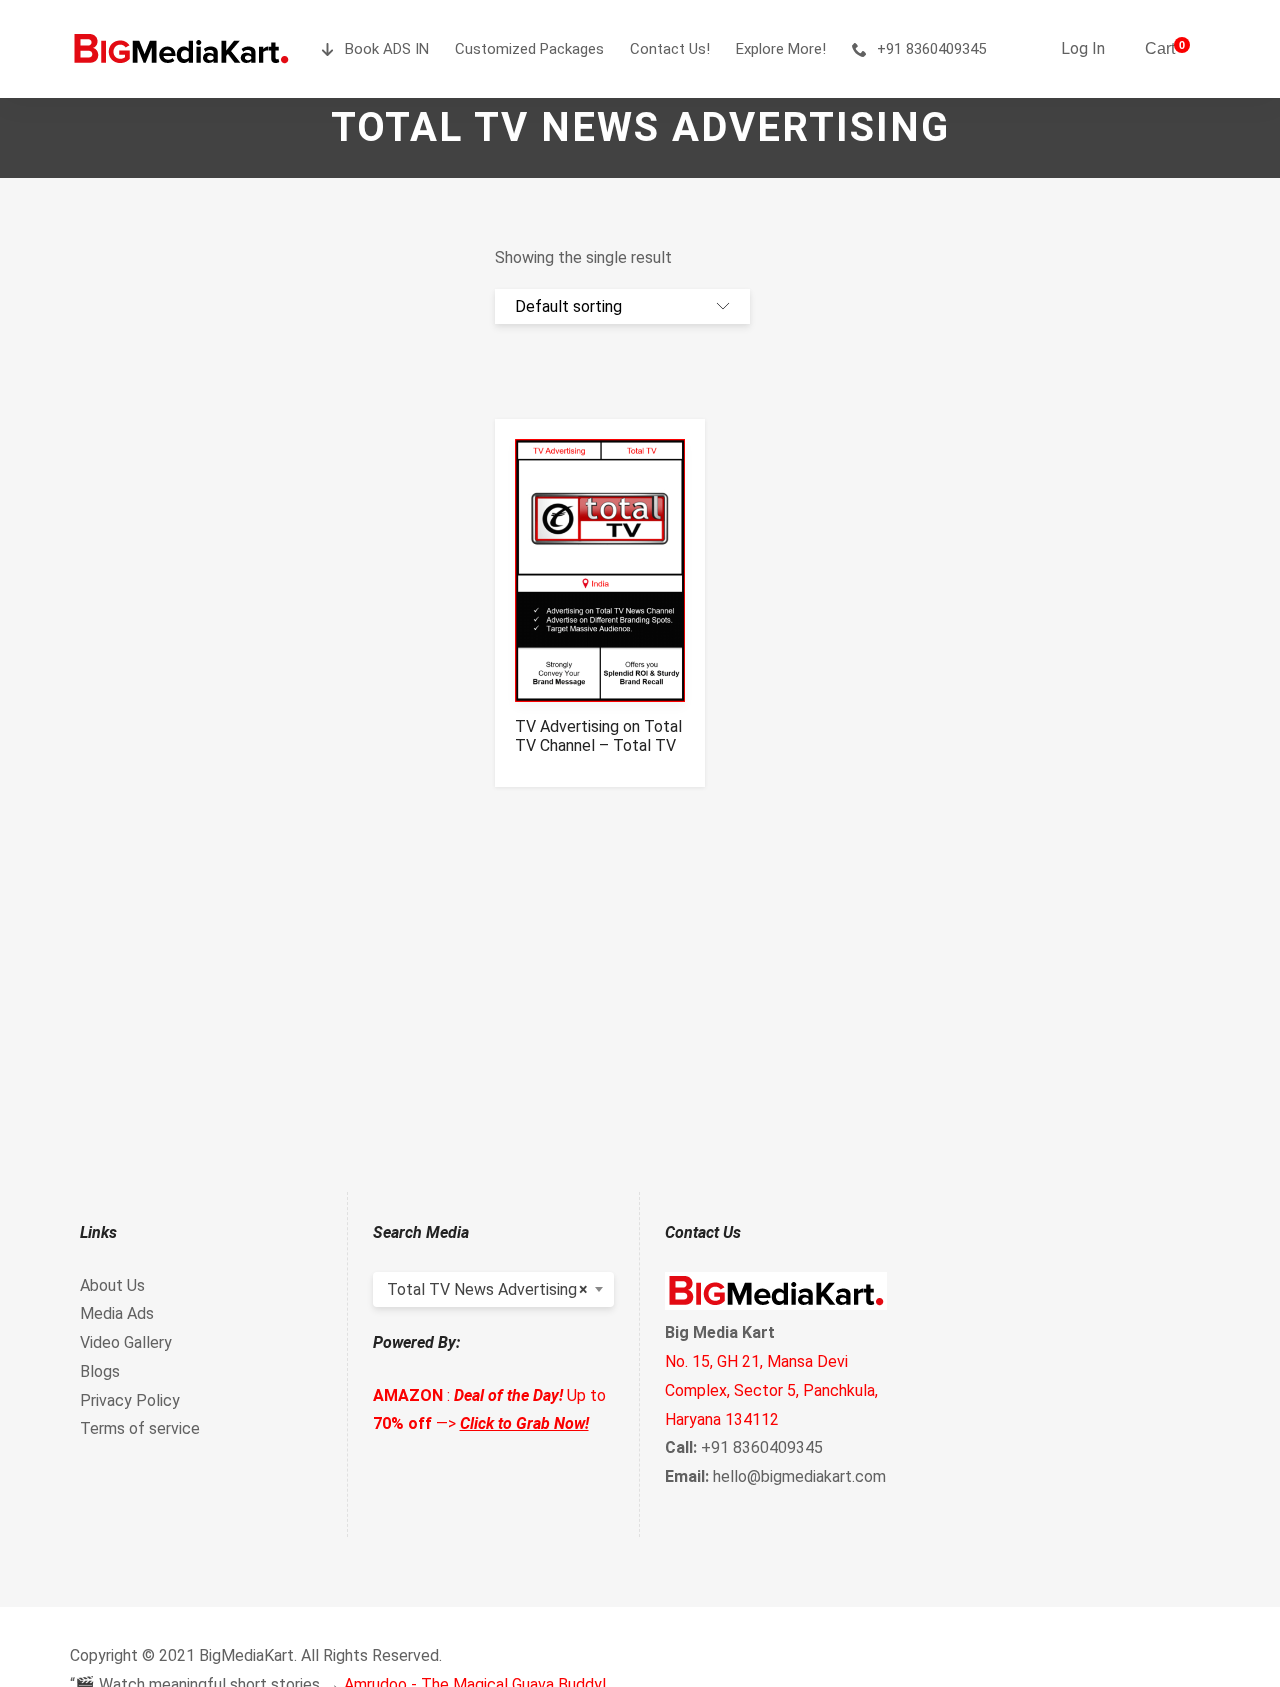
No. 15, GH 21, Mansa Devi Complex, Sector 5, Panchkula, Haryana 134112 (771, 1390)
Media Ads (117, 1313)
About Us (112, 1285)
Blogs (100, 1371)
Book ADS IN (387, 49)
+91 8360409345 (931, 49)
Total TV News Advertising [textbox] (488, 1289)
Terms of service (140, 1428)
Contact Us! (670, 49)
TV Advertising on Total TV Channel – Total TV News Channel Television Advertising (598, 755)
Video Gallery (126, 1342)
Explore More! (781, 49)
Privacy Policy (130, 1400)
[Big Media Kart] (181, 49)
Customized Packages (529, 49)
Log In (1083, 48)
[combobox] (494, 1289)
